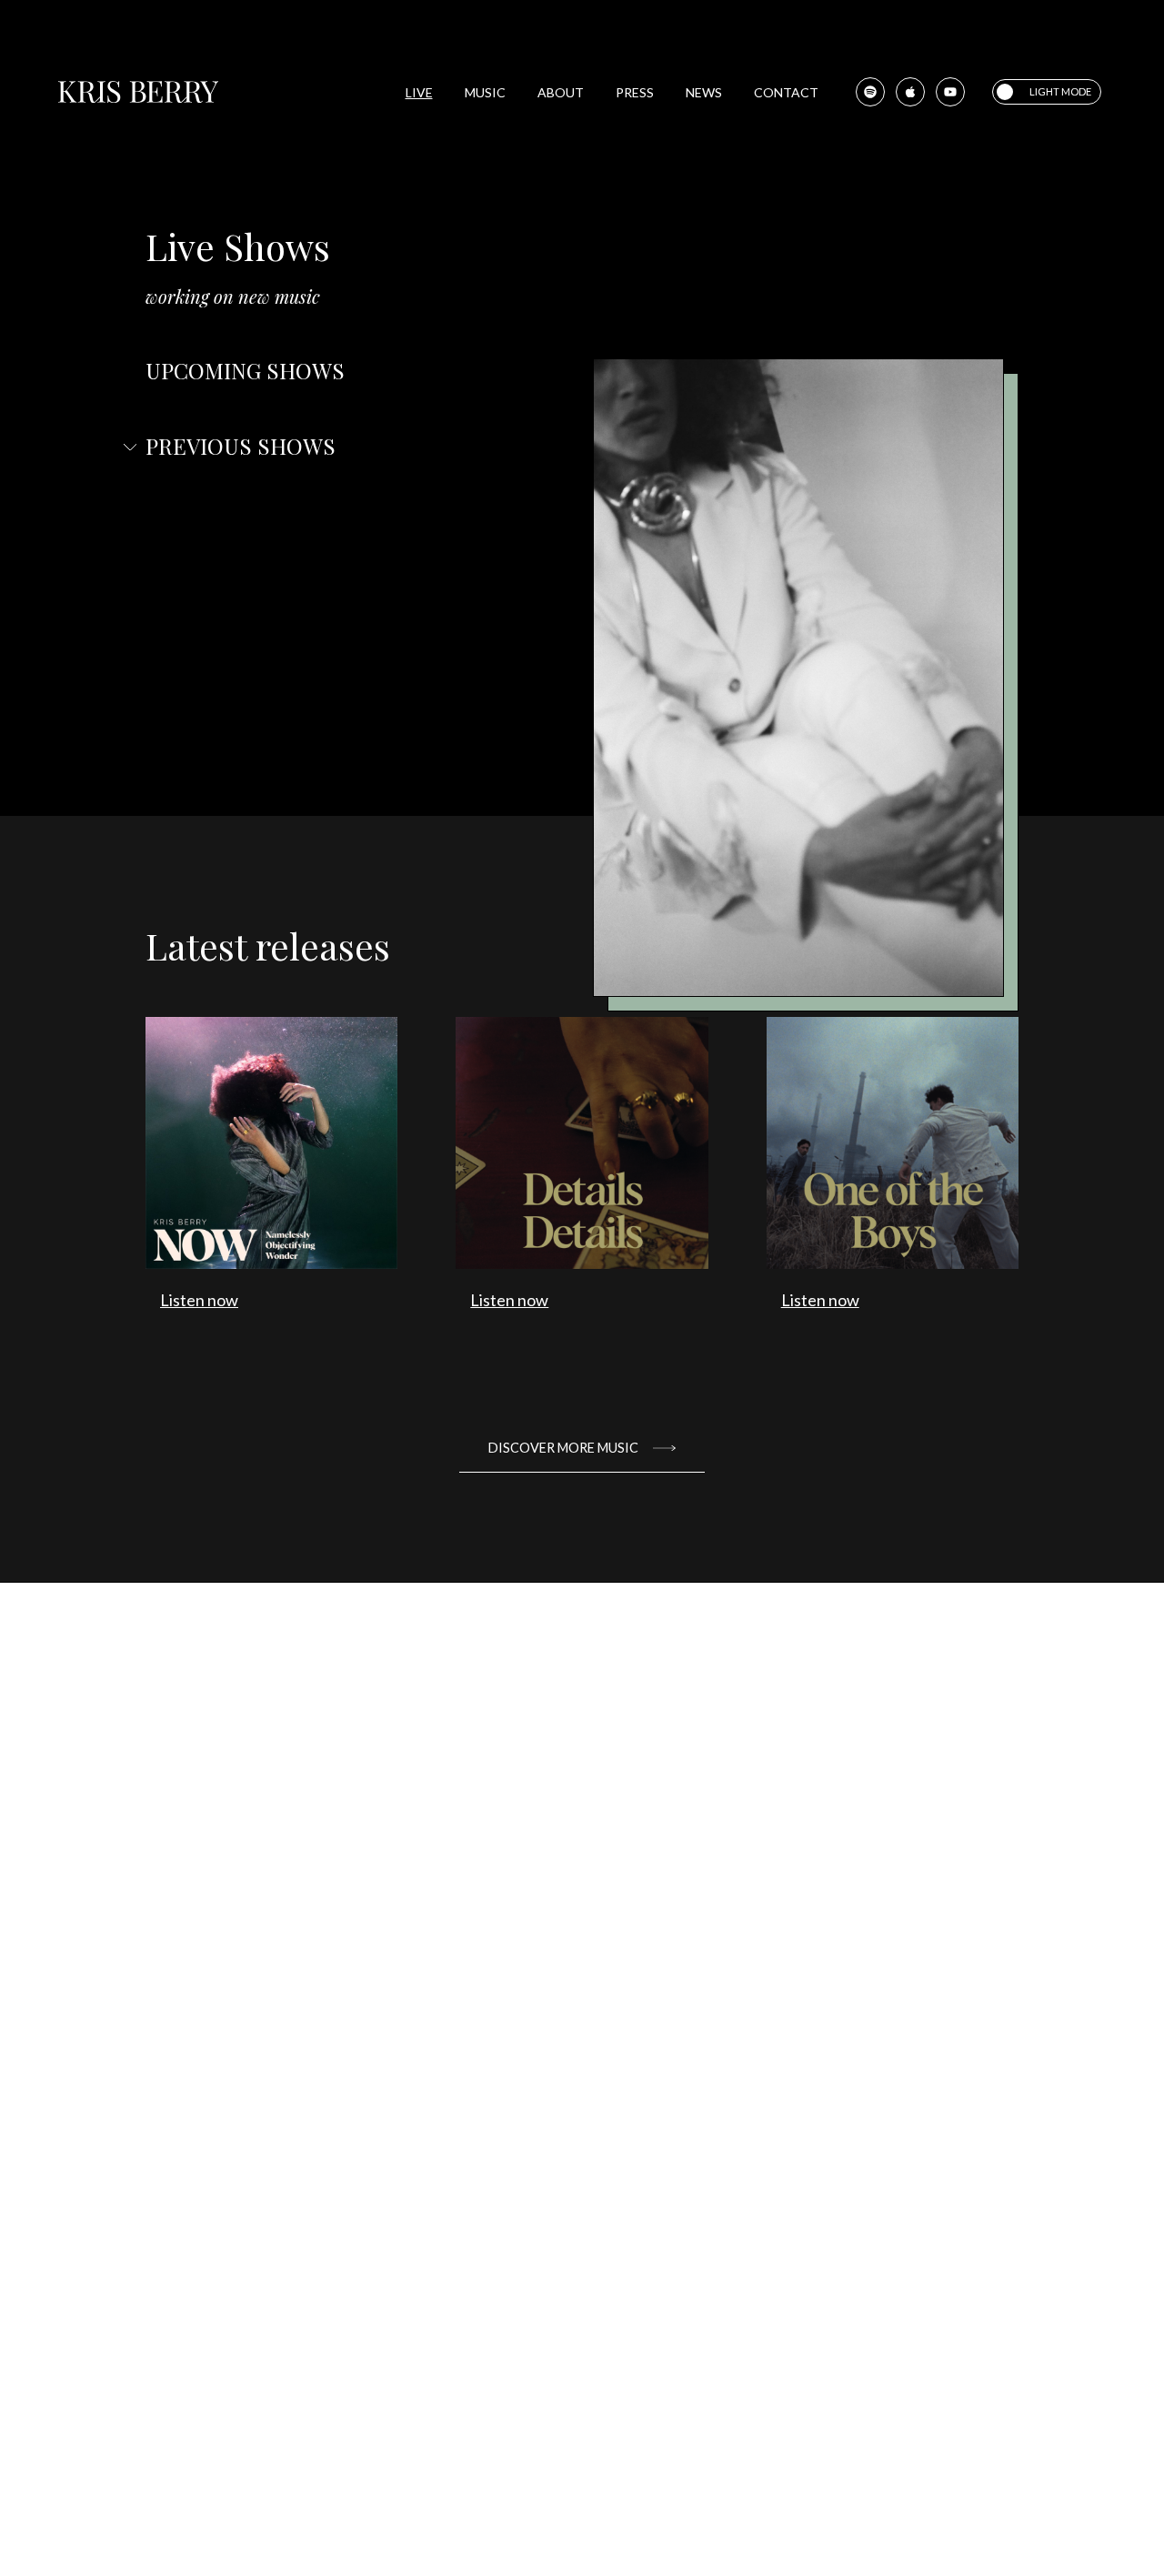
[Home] (138, 92)
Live (419, 92)
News (704, 92)
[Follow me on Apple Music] (910, 92)
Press (635, 92)
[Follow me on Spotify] (870, 92)
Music (485, 92)
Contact (786, 92)
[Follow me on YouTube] (950, 92)
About (561, 92)
